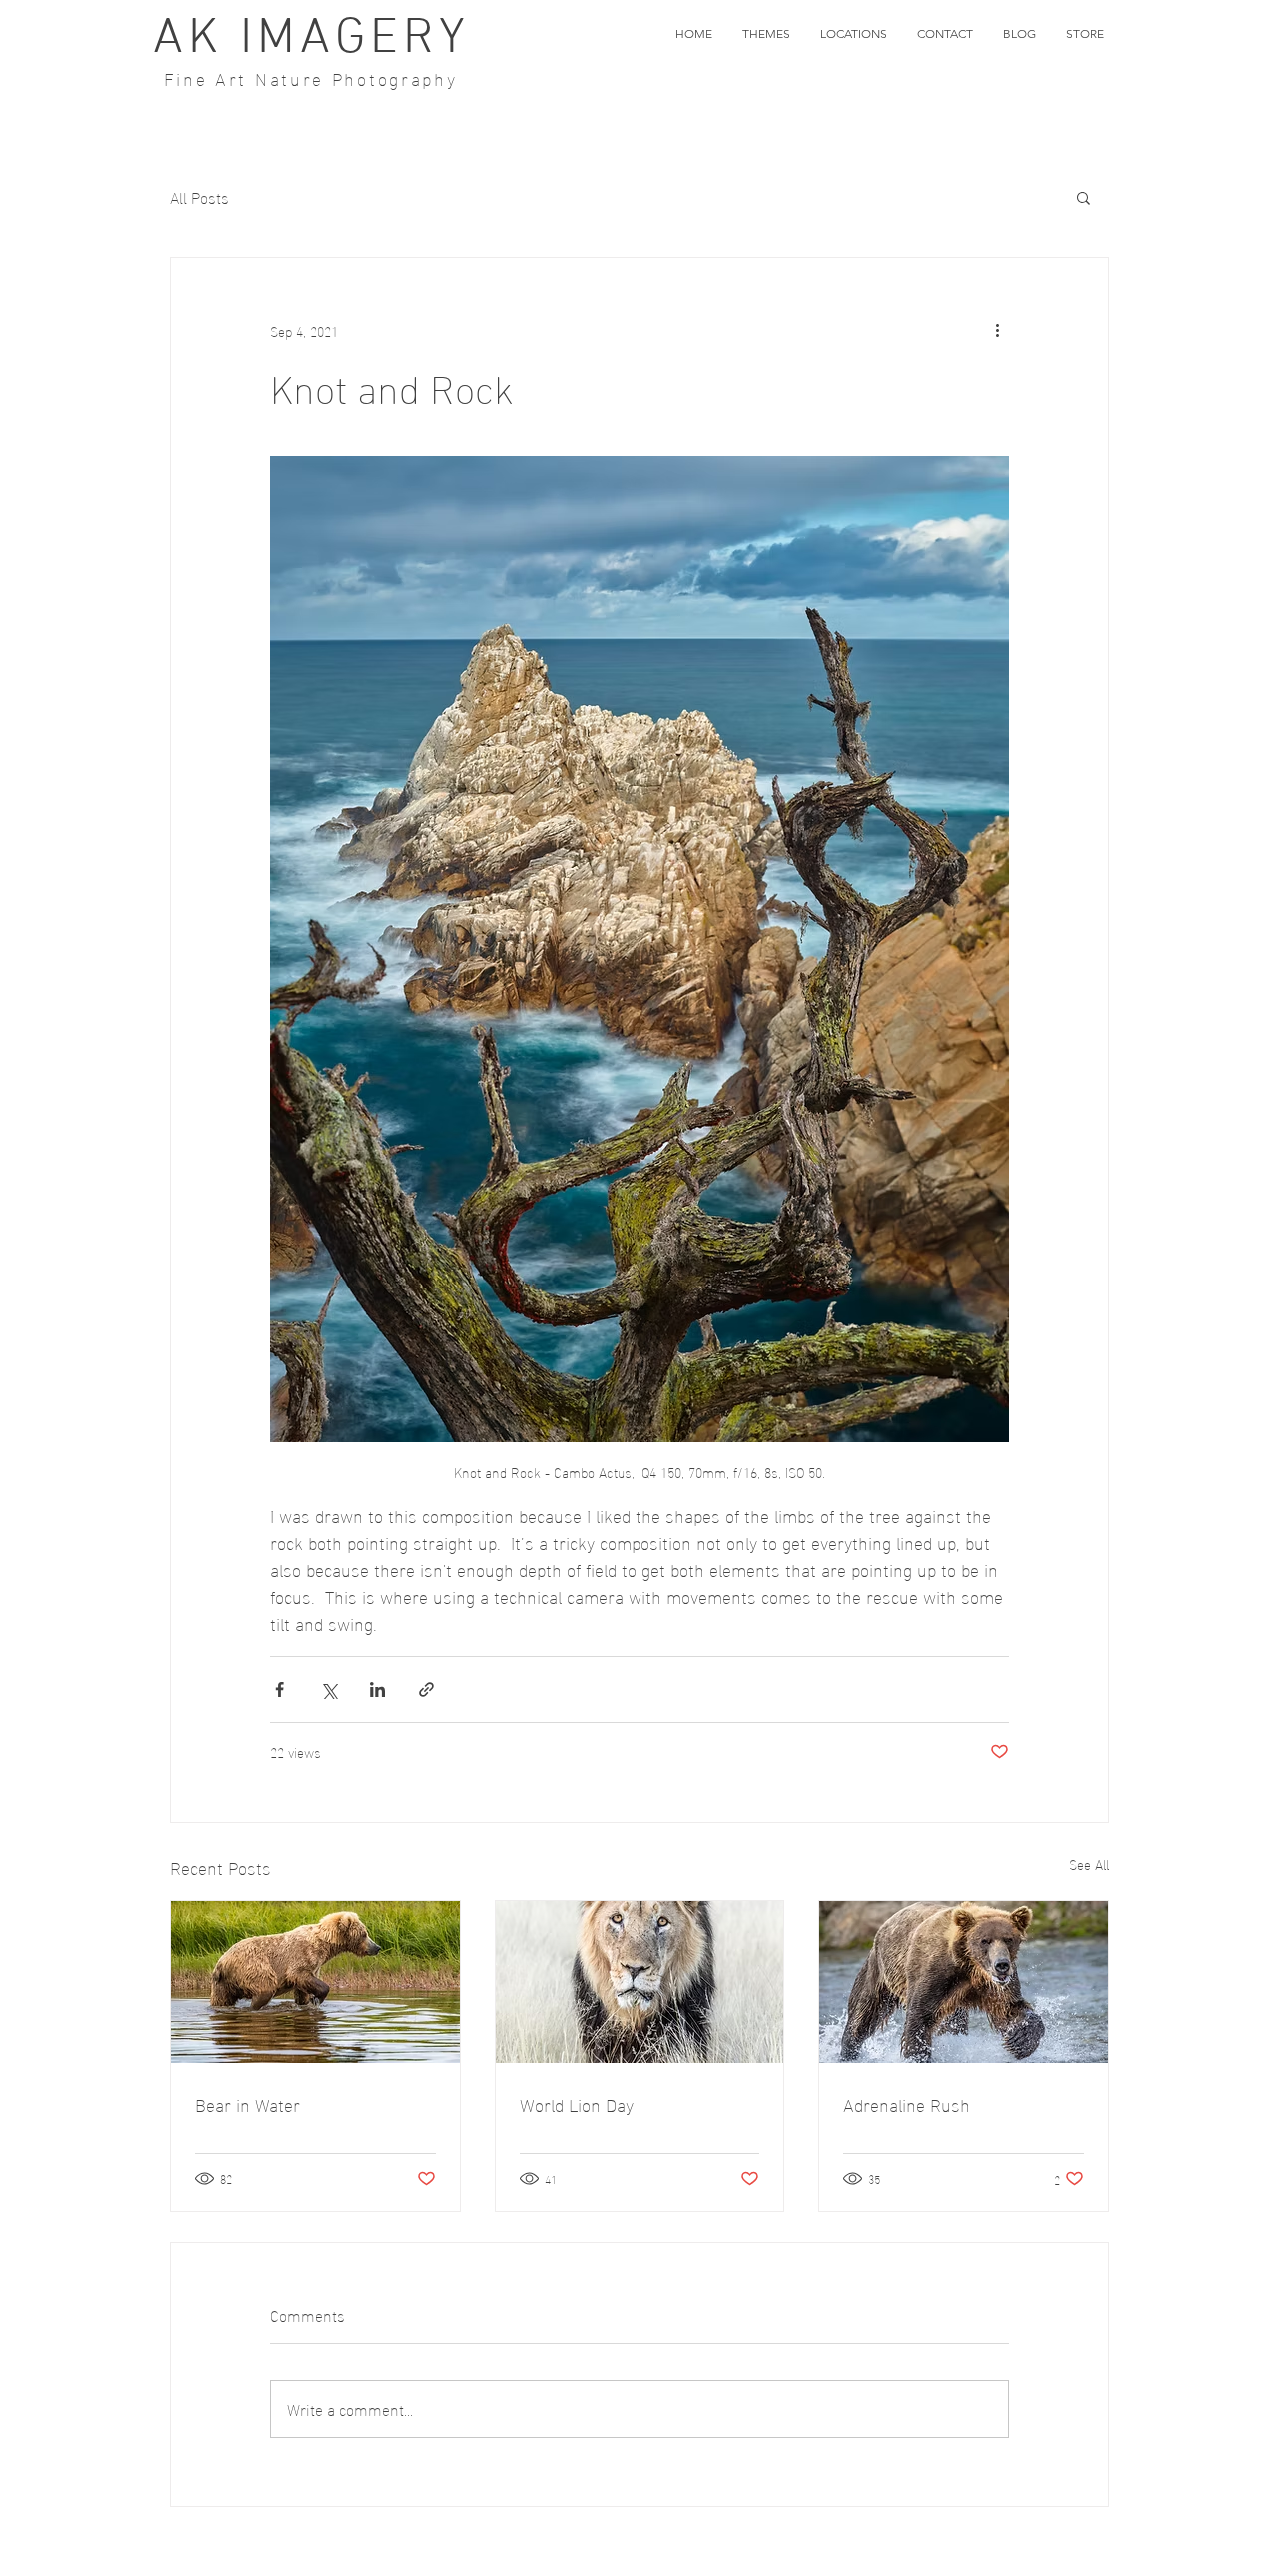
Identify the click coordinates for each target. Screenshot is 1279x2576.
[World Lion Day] (640, 1982)
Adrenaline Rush (907, 2103)
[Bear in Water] (315, 1982)
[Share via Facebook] (279, 1690)
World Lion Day (577, 2103)
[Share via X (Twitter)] (328, 1690)
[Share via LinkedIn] (377, 1690)
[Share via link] (426, 1690)
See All (1089, 1864)
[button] (766, 34)
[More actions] (997, 330)
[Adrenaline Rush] (964, 1982)
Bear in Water (247, 2103)
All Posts (199, 197)
